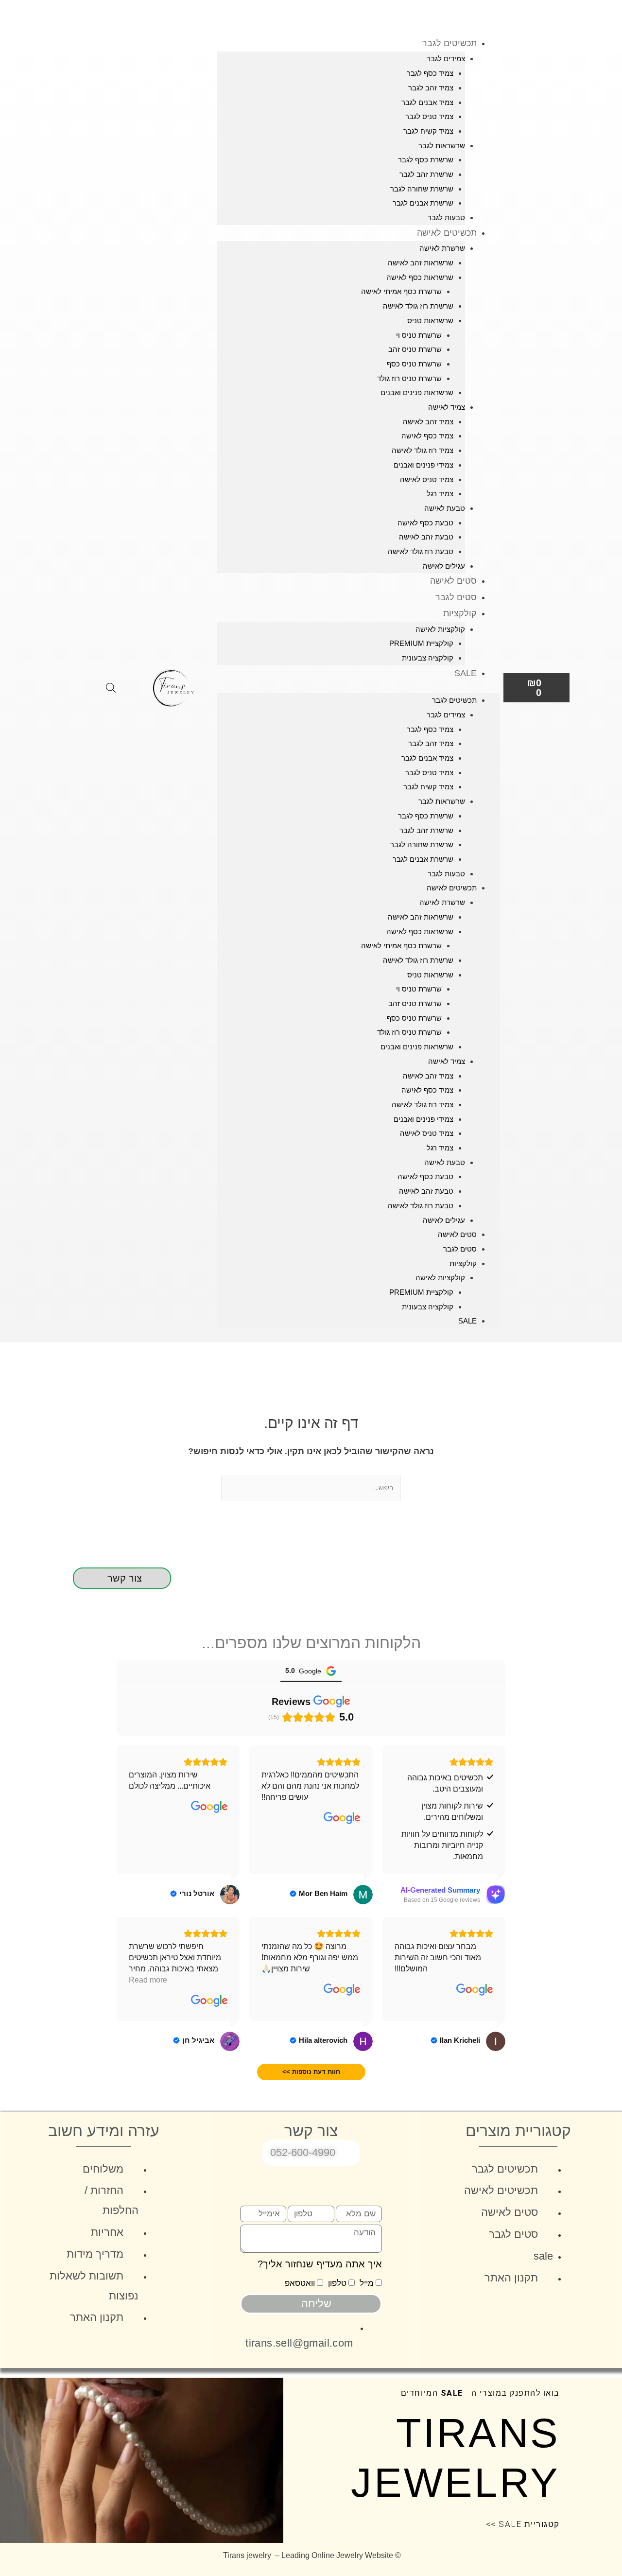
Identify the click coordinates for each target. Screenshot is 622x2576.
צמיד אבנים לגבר (427, 102)
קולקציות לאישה (440, 629)
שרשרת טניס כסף (414, 364)
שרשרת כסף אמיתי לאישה (401, 291)
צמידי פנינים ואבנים (423, 465)
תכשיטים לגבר (449, 43)
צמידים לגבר (446, 59)
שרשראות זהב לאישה (421, 263)
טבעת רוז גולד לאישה (421, 551)
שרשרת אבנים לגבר (423, 203)
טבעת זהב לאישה (426, 537)
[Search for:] (311, 1488)
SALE (466, 673)
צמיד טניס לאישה (427, 479)
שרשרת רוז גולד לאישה (418, 306)
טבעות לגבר (446, 218)
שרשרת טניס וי (419, 335)
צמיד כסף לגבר (430, 73)
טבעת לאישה (445, 508)
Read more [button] (148, 1980)
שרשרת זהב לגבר (426, 174)
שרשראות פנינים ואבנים (417, 392)
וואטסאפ (300, 2283)
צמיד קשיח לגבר (428, 131)
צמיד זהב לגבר (431, 88)
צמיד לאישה (447, 407)
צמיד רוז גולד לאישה (423, 450)
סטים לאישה (453, 581)
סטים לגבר (456, 597)
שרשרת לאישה (442, 248)
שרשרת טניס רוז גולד (409, 378)
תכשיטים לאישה (447, 233)
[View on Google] (342, 1818)
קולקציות (460, 613)
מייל (367, 2283)
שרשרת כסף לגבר (426, 160)
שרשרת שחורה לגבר (422, 189)
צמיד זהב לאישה (428, 422)
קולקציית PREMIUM (421, 643)
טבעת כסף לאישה (425, 523)
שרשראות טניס (430, 321)
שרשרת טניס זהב (415, 349)
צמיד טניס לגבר (429, 116)
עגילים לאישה (444, 566)
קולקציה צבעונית (428, 658)
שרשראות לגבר (442, 146)
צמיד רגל (440, 494)
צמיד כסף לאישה (427, 436)
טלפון (337, 2283)
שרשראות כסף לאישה (420, 277)
